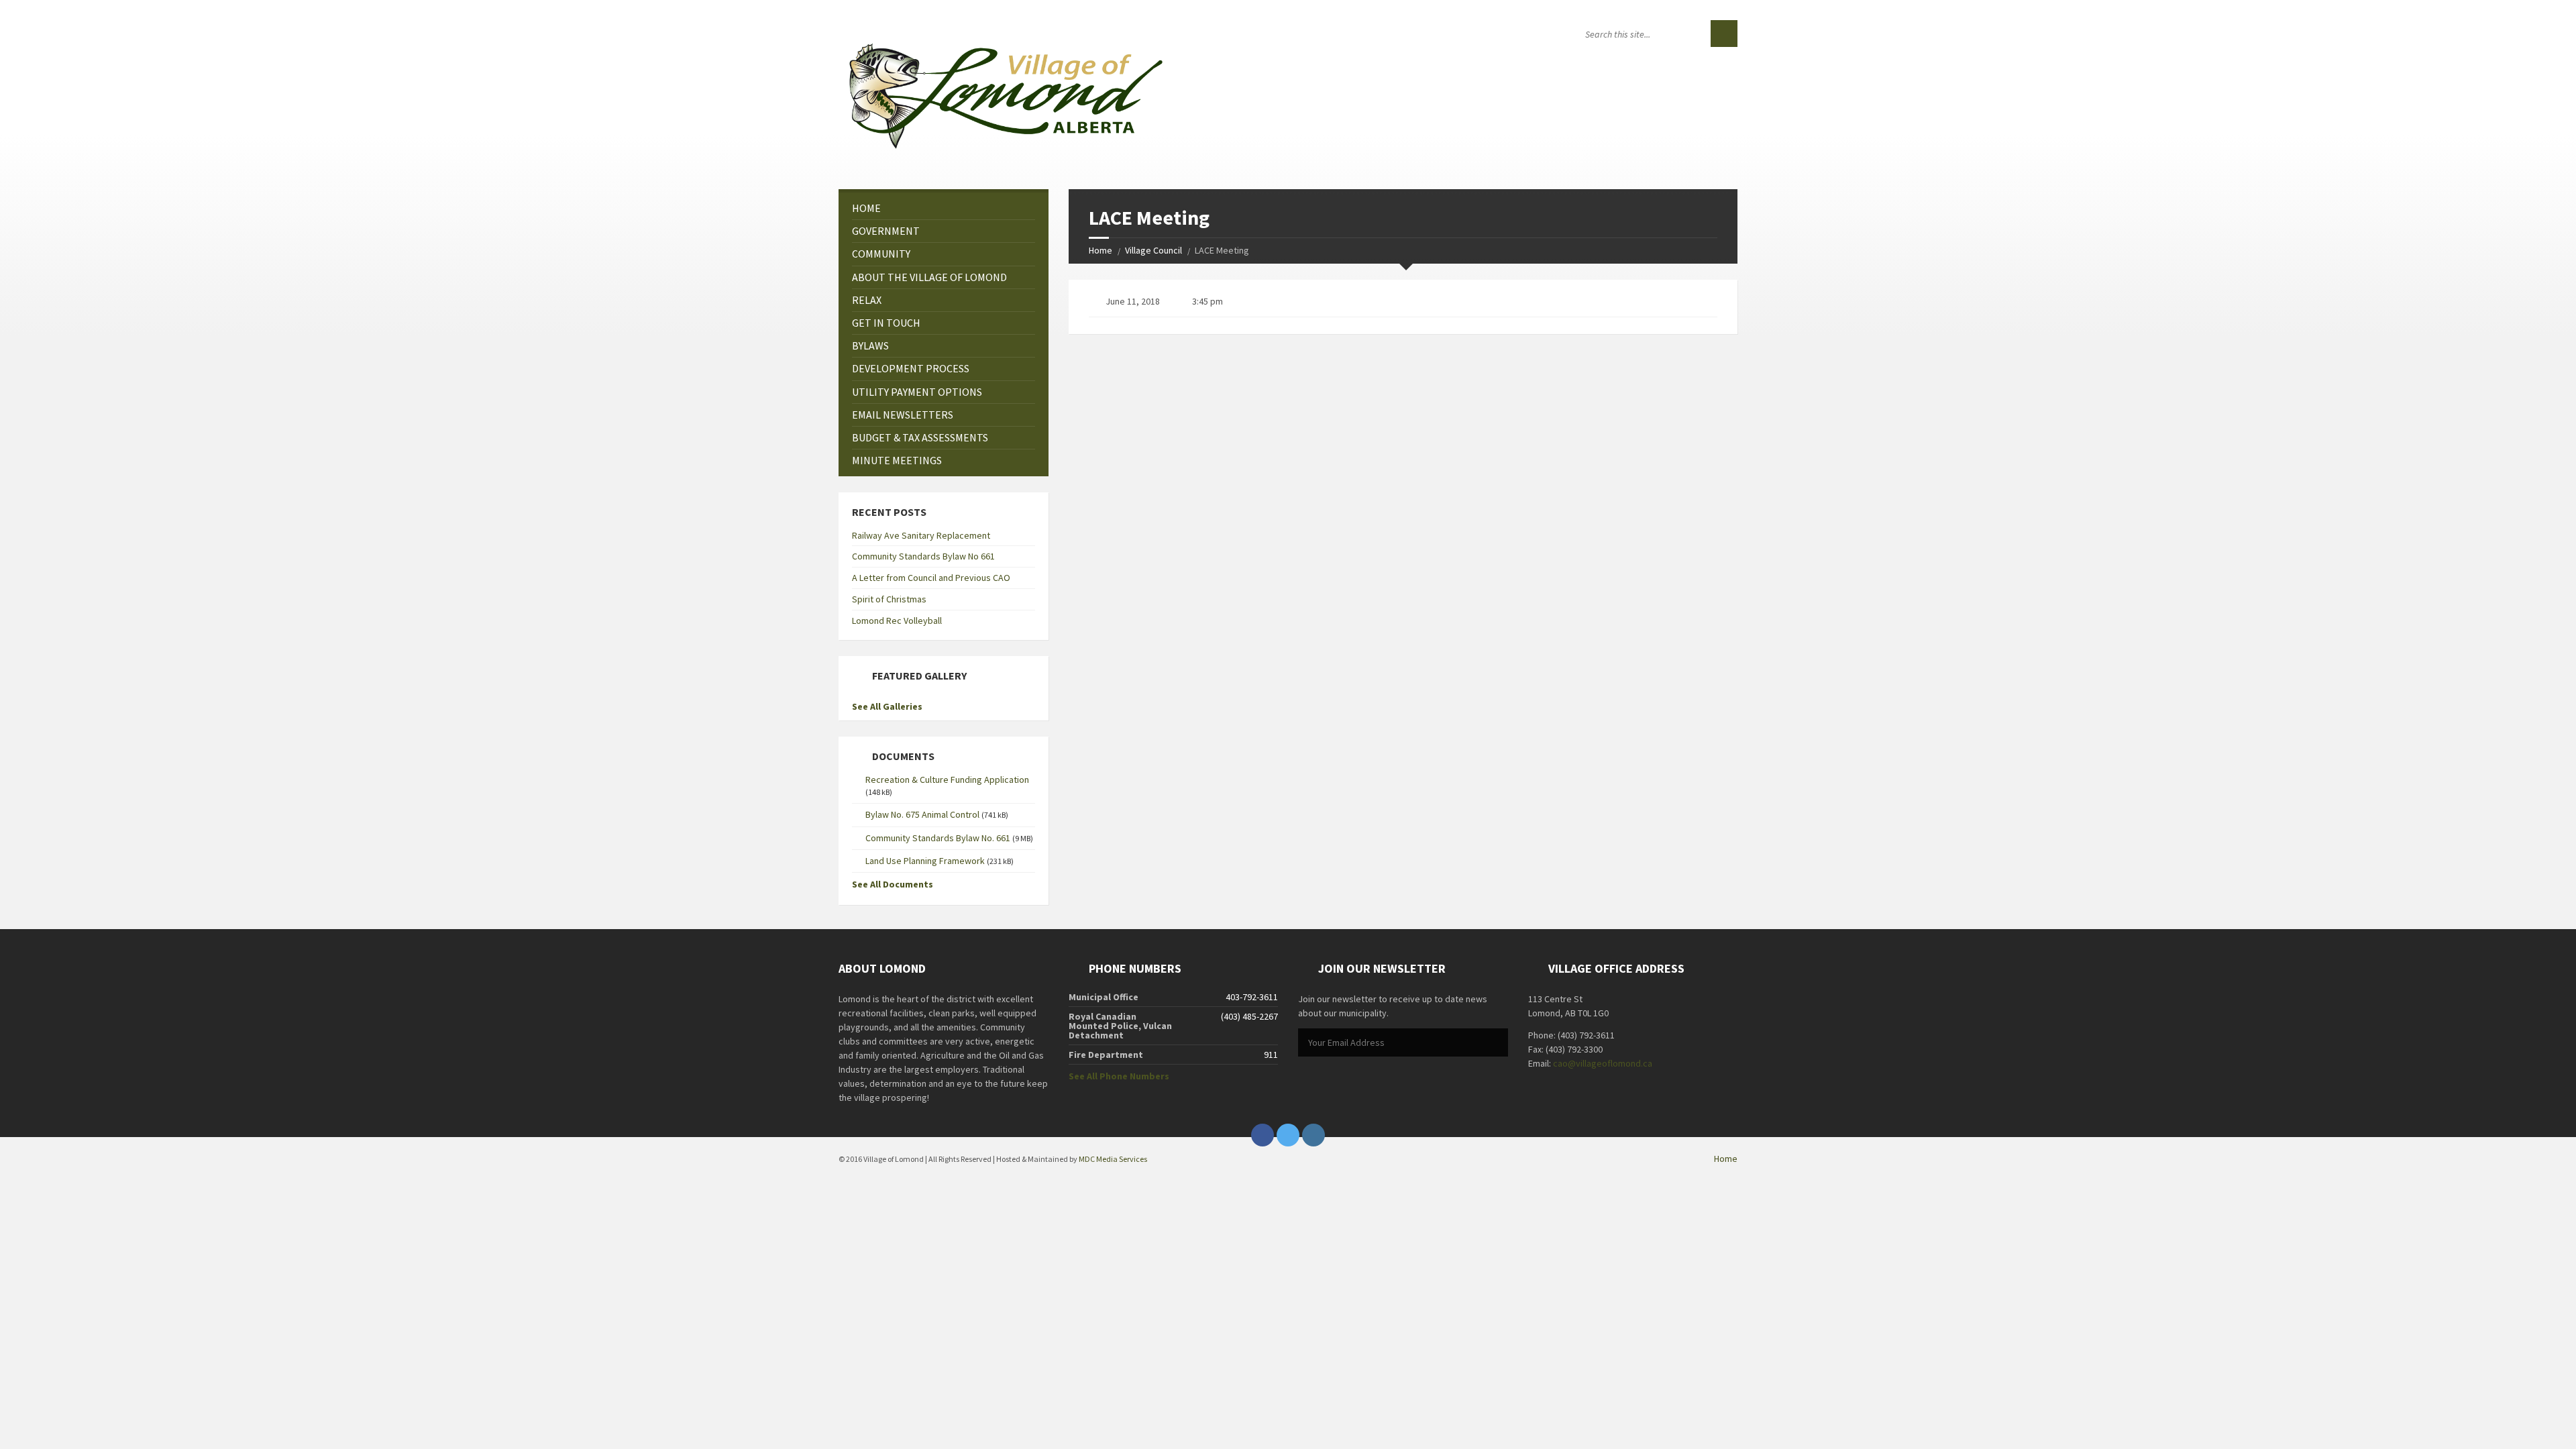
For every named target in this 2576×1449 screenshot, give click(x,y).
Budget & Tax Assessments (920, 437)
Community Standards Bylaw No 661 (923, 556)
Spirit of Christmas (889, 599)
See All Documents (893, 884)
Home (1101, 250)
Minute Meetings (897, 460)
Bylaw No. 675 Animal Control (922, 814)
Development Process (911, 368)
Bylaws (870, 345)
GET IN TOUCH (886, 323)
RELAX (867, 300)
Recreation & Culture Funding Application (947, 780)
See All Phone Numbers (1119, 1076)
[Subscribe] (1495, 1043)
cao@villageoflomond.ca (1603, 1063)
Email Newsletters (903, 415)
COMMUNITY (881, 254)
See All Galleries (887, 706)
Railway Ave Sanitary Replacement (921, 535)
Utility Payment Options (917, 392)
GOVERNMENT (886, 231)
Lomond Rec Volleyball (897, 621)
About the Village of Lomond (929, 277)
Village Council (1153, 250)
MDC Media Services (1113, 1159)
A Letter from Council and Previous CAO (931, 578)
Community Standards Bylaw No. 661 (938, 838)
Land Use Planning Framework (925, 861)
